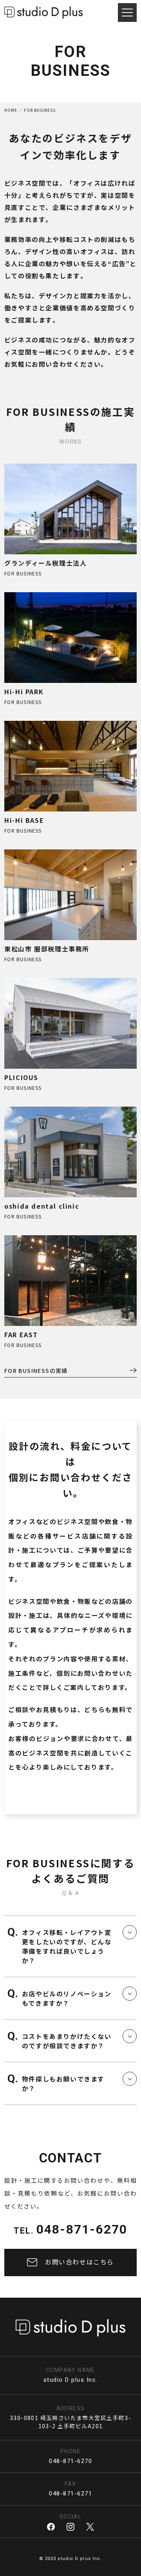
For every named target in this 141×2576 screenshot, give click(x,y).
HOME (11, 110)
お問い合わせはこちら (80, 2262)
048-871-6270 (82, 2229)
